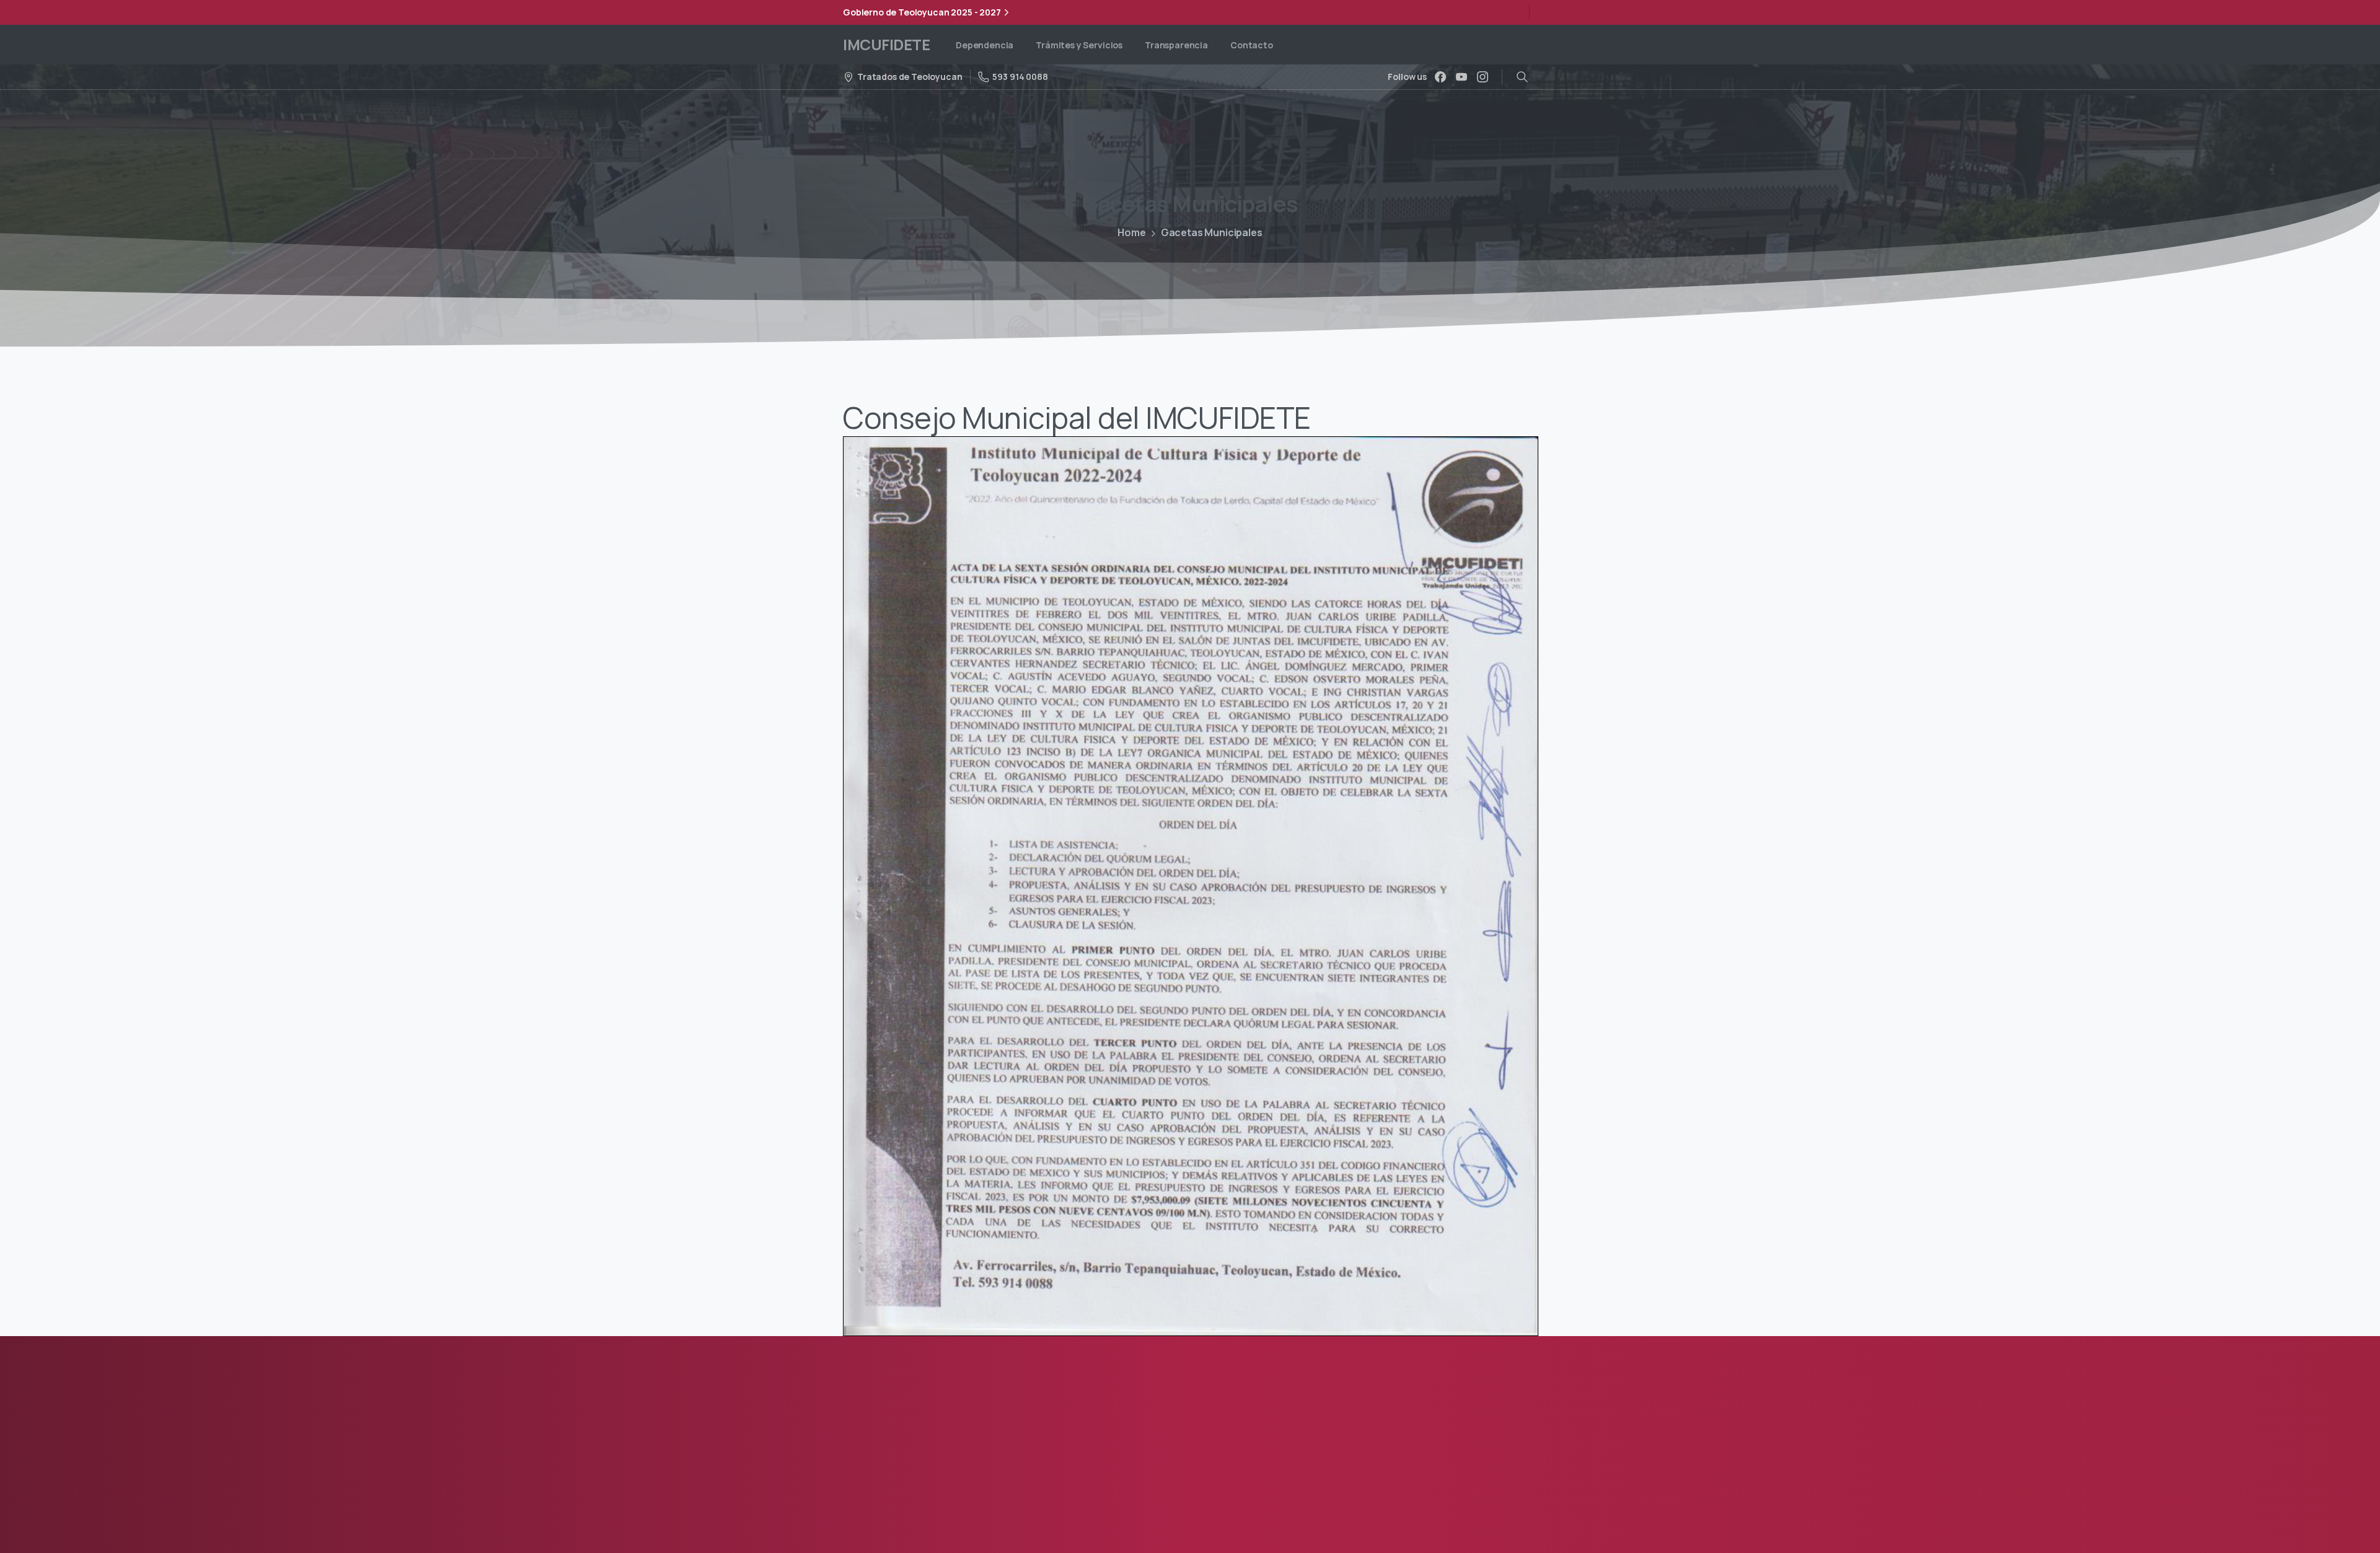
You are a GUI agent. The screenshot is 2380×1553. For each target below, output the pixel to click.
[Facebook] (1440, 77)
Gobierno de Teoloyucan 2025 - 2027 (922, 12)
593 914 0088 (1020, 77)
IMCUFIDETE (886, 44)
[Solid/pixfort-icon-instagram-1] (880, 1475)
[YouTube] (1461, 77)
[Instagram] (1483, 77)
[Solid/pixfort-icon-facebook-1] (855, 1475)
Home (1131, 232)
